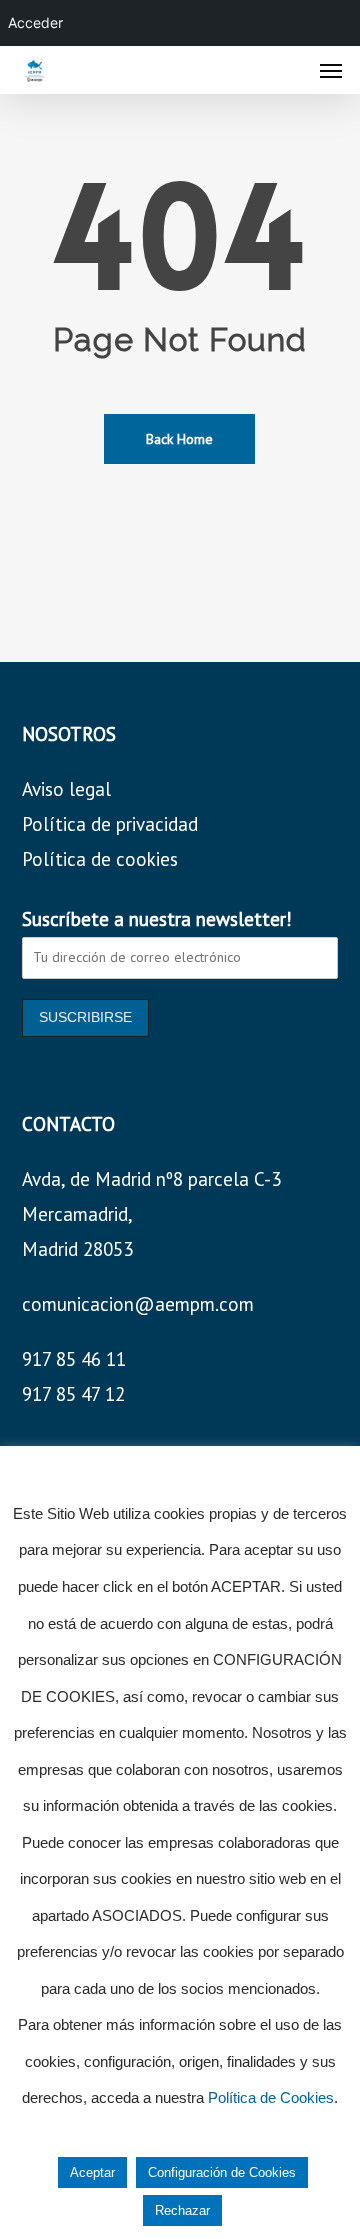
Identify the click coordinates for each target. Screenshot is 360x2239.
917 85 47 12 (73, 1394)
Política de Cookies (271, 2097)
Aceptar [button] (92, 2172)
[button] (331, 70)
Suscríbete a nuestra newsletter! (157, 919)
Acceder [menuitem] (35, 22)
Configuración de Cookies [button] (222, 2172)
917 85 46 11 (74, 1359)
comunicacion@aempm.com (138, 1304)
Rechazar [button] (182, 2210)
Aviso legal (66, 789)
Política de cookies (100, 859)
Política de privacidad (110, 824)
